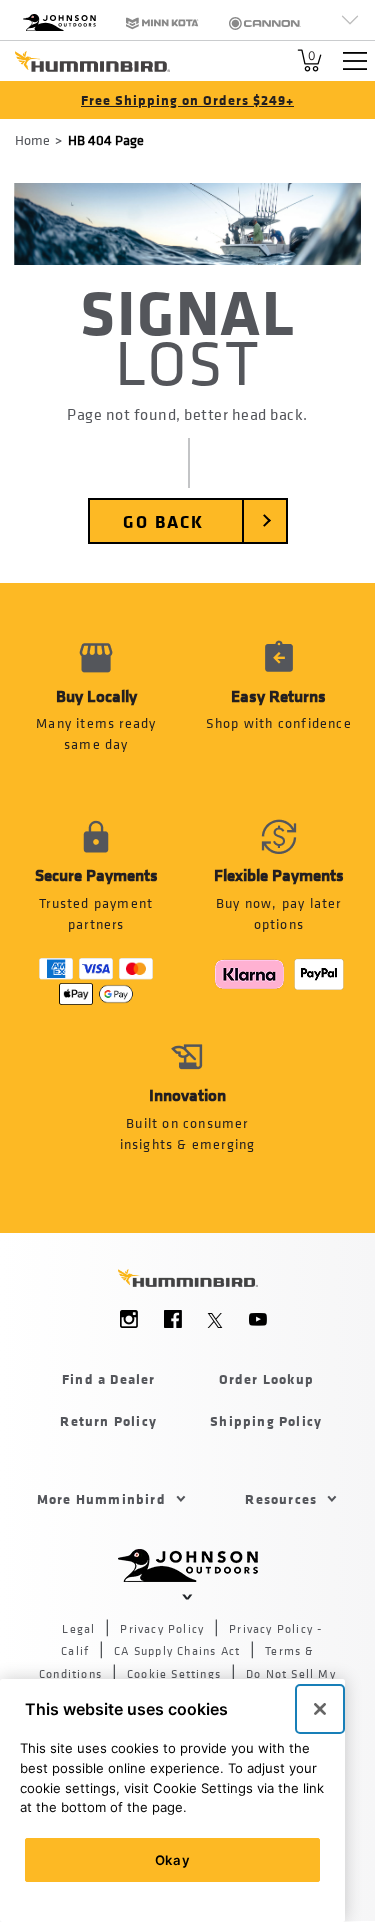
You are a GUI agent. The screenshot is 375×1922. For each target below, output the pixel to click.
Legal (78, 1629)
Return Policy (108, 1420)
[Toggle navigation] (355, 61)
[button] (279, 708)
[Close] (320, 1709)
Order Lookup (266, 1378)
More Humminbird (101, 1498)
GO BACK (163, 521)
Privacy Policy (162, 1629)
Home (32, 139)
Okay (173, 1860)
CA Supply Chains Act (177, 1651)
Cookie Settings (174, 1674)
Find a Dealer (109, 1378)
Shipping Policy (266, 1420)
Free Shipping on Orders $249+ (187, 99)
